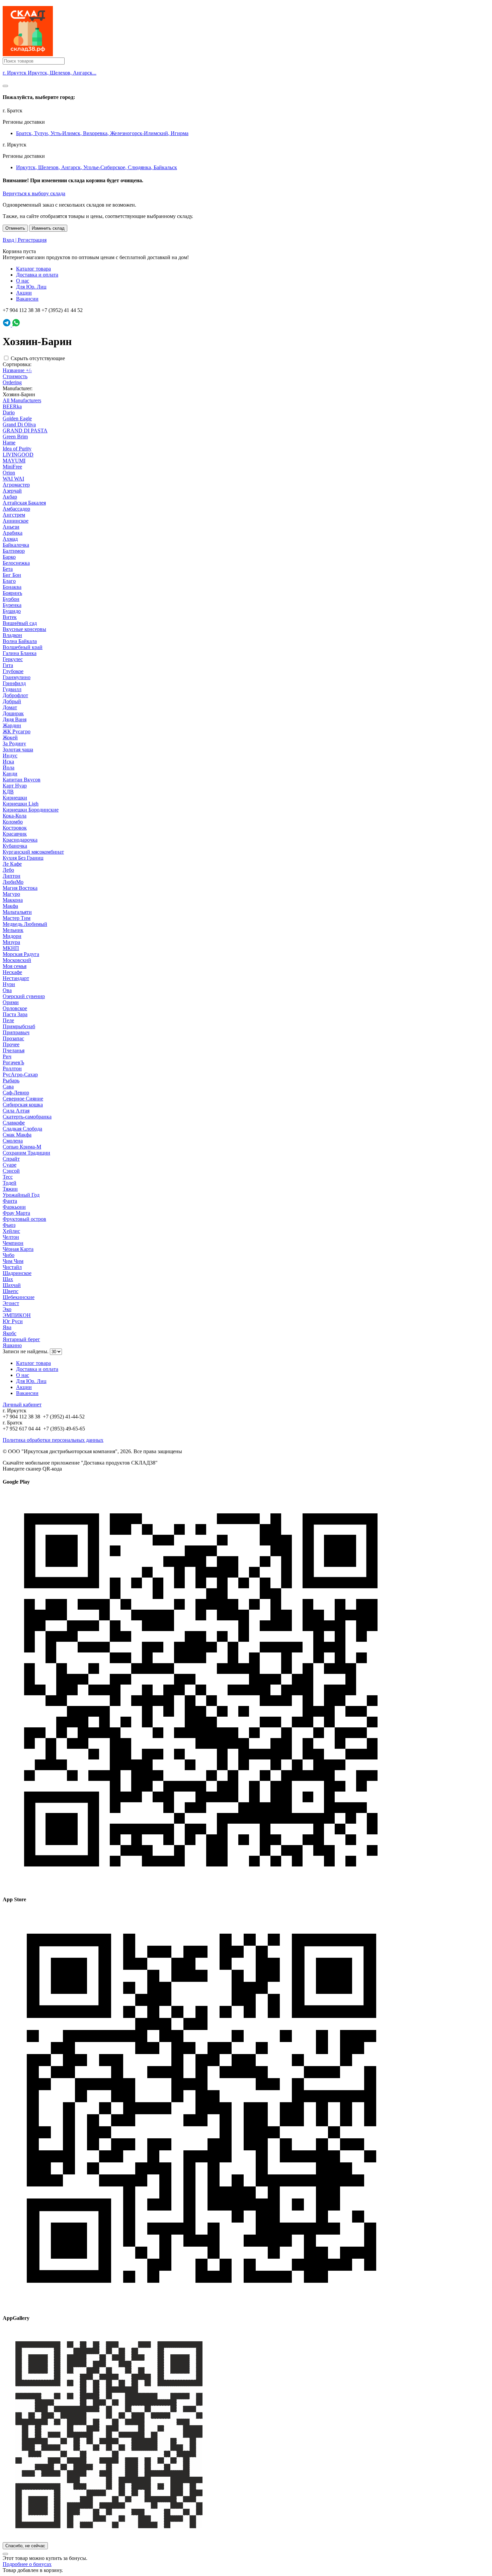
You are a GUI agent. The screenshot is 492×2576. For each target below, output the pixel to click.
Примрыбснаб (19, 1026)
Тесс (8, 1177)
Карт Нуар (15, 786)
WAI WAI (13, 479)
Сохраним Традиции (26, 1153)
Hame (9, 443)
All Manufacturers (22, 400)
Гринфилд (14, 683)
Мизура (11, 942)
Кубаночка (15, 846)
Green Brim (15, 437)
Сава (8, 1087)
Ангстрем (14, 515)
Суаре (10, 1165)
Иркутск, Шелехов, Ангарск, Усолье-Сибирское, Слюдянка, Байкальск (97, 167)
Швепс (11, 1291)
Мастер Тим (17, 918)
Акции (24, 293)
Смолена (13, 1141)
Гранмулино (17, 677)
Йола (9, 768)
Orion (9, 473)
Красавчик (15, 834)
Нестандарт (16, 978)
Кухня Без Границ (23, 858)
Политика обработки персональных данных (53, 1440)
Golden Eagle (17, 418)
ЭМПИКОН (17, 1315)
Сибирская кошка (23, 1105)
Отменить (15, 228)
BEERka (12, 406)
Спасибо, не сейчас (25, 2546)
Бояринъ (12, 593)
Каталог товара (33, 269)
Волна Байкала (20, 641)
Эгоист (11, 1303)
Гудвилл (12, 689)
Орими (11, 1002)
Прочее (11, 1044)
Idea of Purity (17, 449)
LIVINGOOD (18, 455)
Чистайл (12, 1267)
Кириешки (15, 798)
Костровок (15, 828)
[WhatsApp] (16, 325)
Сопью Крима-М (22, 1147)
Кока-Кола (15, 816)
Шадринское (17, 1273)
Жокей (10, 737)
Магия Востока (20, 888)
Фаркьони (14, 1207)
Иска (8, 762)
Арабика (13, 533)
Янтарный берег (21, 1339)
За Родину (14, 743)
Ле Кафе (12, 864)
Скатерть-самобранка (27, 1117)
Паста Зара (15, 1014)
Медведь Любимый (25, 924)
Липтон (12, 876)
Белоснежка (16, 563)
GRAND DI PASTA (25, 431)
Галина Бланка (20, 653)
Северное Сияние (23, 1099)
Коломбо (13, 822)
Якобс (10, 1333)
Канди (10, 774)
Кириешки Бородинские (31, 810)
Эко (7, 1309)
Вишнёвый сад (20, 623)
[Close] (5, 86)
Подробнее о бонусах (27, 2564)
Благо (9, 581)
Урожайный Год (21, 1195)
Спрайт (11, 1159)
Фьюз (9, 1225)
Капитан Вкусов (22, 780)
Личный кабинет (22, 1405)
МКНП (11, 948)
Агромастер (16, 485)
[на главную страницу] (28, 54)
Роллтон (12, 1068)
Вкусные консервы (24, 629)
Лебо (8, 870)
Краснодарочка (20, 840)
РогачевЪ (13, 1062)
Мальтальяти (17, 912)
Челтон (11, 1237)
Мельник (13, 930)
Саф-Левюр (16, 1093)
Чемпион (13, 1243)
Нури (9, 984)
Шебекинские (19, 1297)
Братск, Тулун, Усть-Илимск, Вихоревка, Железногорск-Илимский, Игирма (102, 133)
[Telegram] (7, 325)
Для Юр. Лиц (31, 287)
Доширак (13, 713)
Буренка (12, 605)
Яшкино (12, 1345)
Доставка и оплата (37, 275)
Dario (9, 412)
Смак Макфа (17, 1135)
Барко (9, 557)
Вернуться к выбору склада (34, 193)
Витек (10, 617)
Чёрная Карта (18, 1249)
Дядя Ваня (15, 719)
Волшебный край (23, 647)
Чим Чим (13, 1261)
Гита (8, 665)
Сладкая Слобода (22, 1129)
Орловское (15, 1008)
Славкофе (14, 1123)
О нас (23, 281)
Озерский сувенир (24, 996)
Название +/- (17, 370)
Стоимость (15, 376)
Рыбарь (11, 1081)
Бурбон (11, 599)
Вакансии (27, 299)
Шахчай (12, 1285)
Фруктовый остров (24, 1219)
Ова (7, 990)
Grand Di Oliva (19, 424)
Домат (10, 707)
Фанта (10, 1201)
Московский (17, 960)
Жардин (12, 725)
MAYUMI (14, 461)
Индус (10, 756)
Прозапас (13, 1038)
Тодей (10, 1183)
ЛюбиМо (13, 882)
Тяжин (10, 1189)
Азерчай (12, 491)
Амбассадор (16, 509)
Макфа (10, 906)
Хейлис (11, 1231)
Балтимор (14, 551)
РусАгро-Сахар (20, 1075)
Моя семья (15, 966)
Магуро (11, 894)
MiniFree (12, 467)
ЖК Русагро (17, 731)
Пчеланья (14, 1050)
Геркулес (13, 659)
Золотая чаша (18, 749)
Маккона (13, 900)
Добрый (12, 701)
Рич (7, 1056)
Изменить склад (48, 228)
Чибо (9, 1255)
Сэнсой (11, 1171)
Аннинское (16, 521)
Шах (8, 1279)
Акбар (10, 497)
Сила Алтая (16, 1111)
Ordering (12, 382)
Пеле (8, 1020)
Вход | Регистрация (25, 240)
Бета (8, 569)
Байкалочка (16, 545)
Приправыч (16, 1032)
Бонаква (12, 587)
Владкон (12, 635)
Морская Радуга (21, 954)
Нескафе (12, 972)
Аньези (11, 527)
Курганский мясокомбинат (33, 852)
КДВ (8, 792)
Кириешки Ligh (21, 804)
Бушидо (12, 611)
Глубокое (13, 671)
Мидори (12, 936)
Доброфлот (15, 695)
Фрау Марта (16, 1213)
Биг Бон (12, 575)
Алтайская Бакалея (24, 503)
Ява (7, 1327)
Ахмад (10, 539)
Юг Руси (13, 1321)
